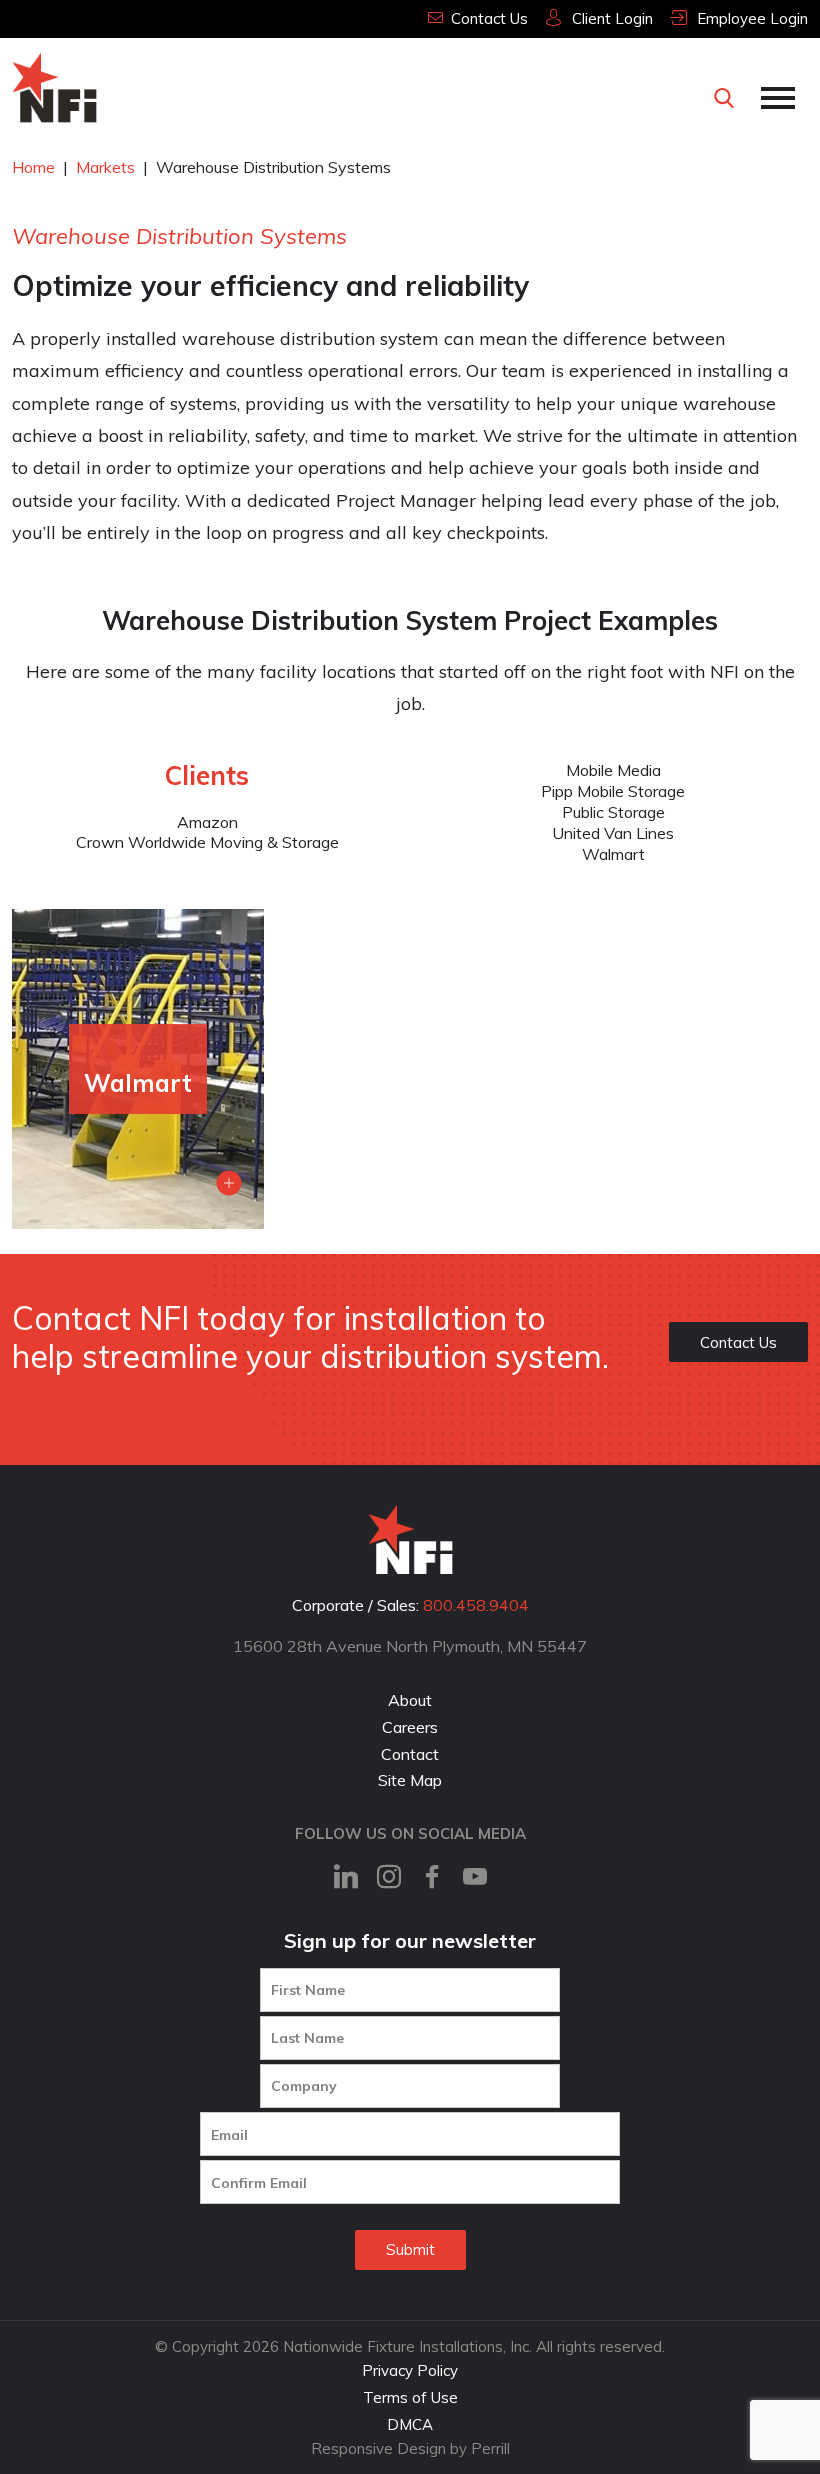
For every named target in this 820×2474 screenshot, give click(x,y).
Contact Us (738, 1342)
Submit (410, 2249)
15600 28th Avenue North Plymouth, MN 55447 (410, 1646)
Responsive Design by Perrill (410, 2448)
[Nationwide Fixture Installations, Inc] (54, 88)
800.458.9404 (476, 1605)
